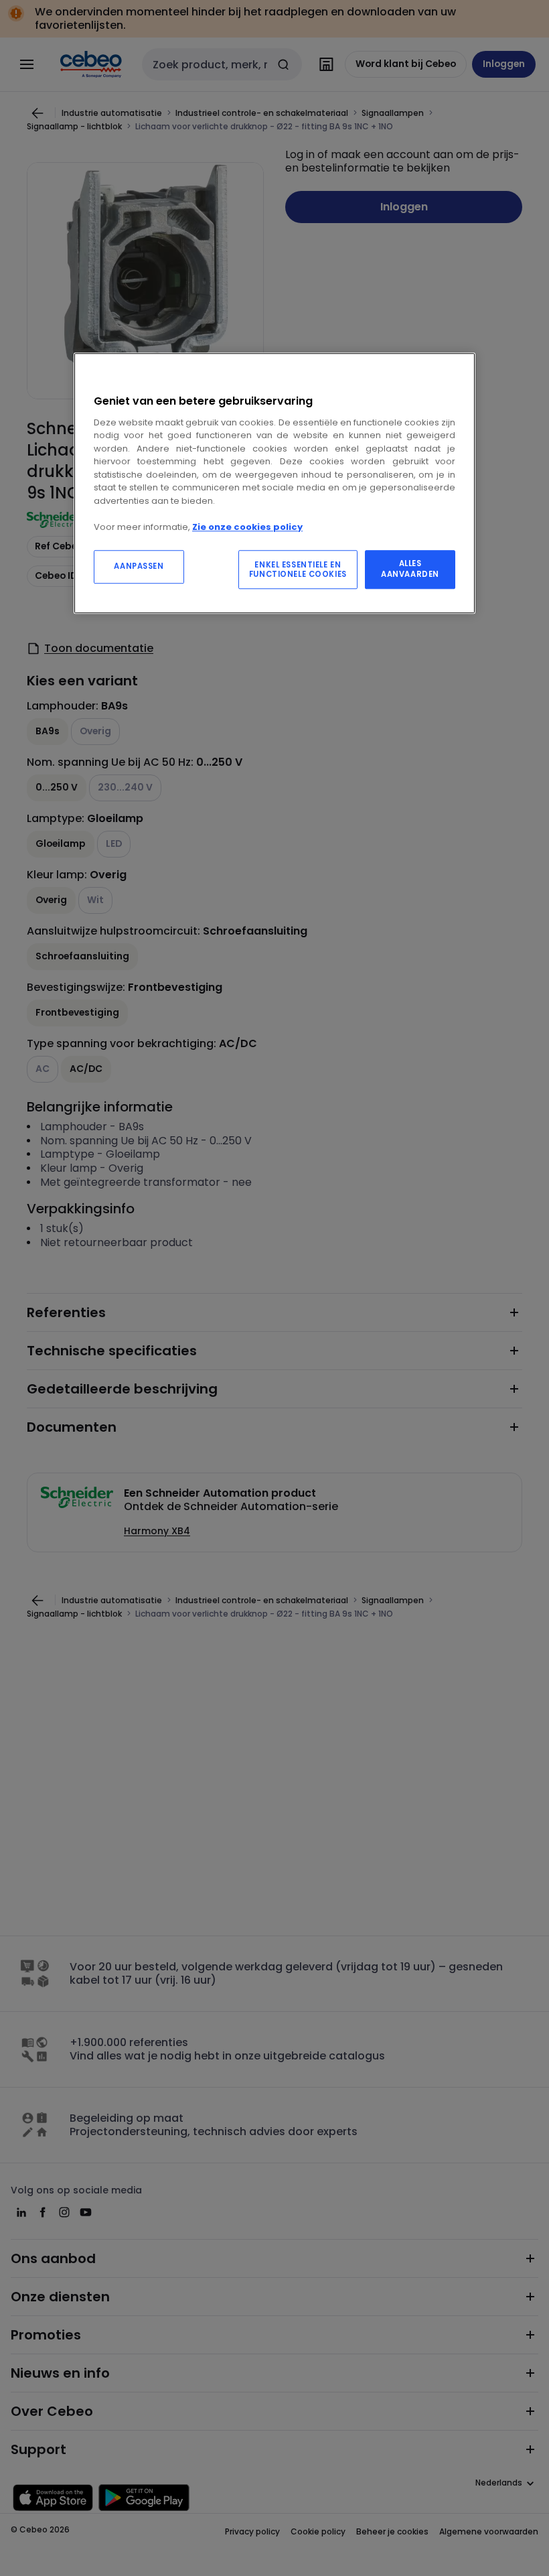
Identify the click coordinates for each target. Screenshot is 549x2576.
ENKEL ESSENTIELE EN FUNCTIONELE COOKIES (298, 569)
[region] (274, 483)
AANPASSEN (139, 566)
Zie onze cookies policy (247, 527)
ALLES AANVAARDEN (410, 569)
